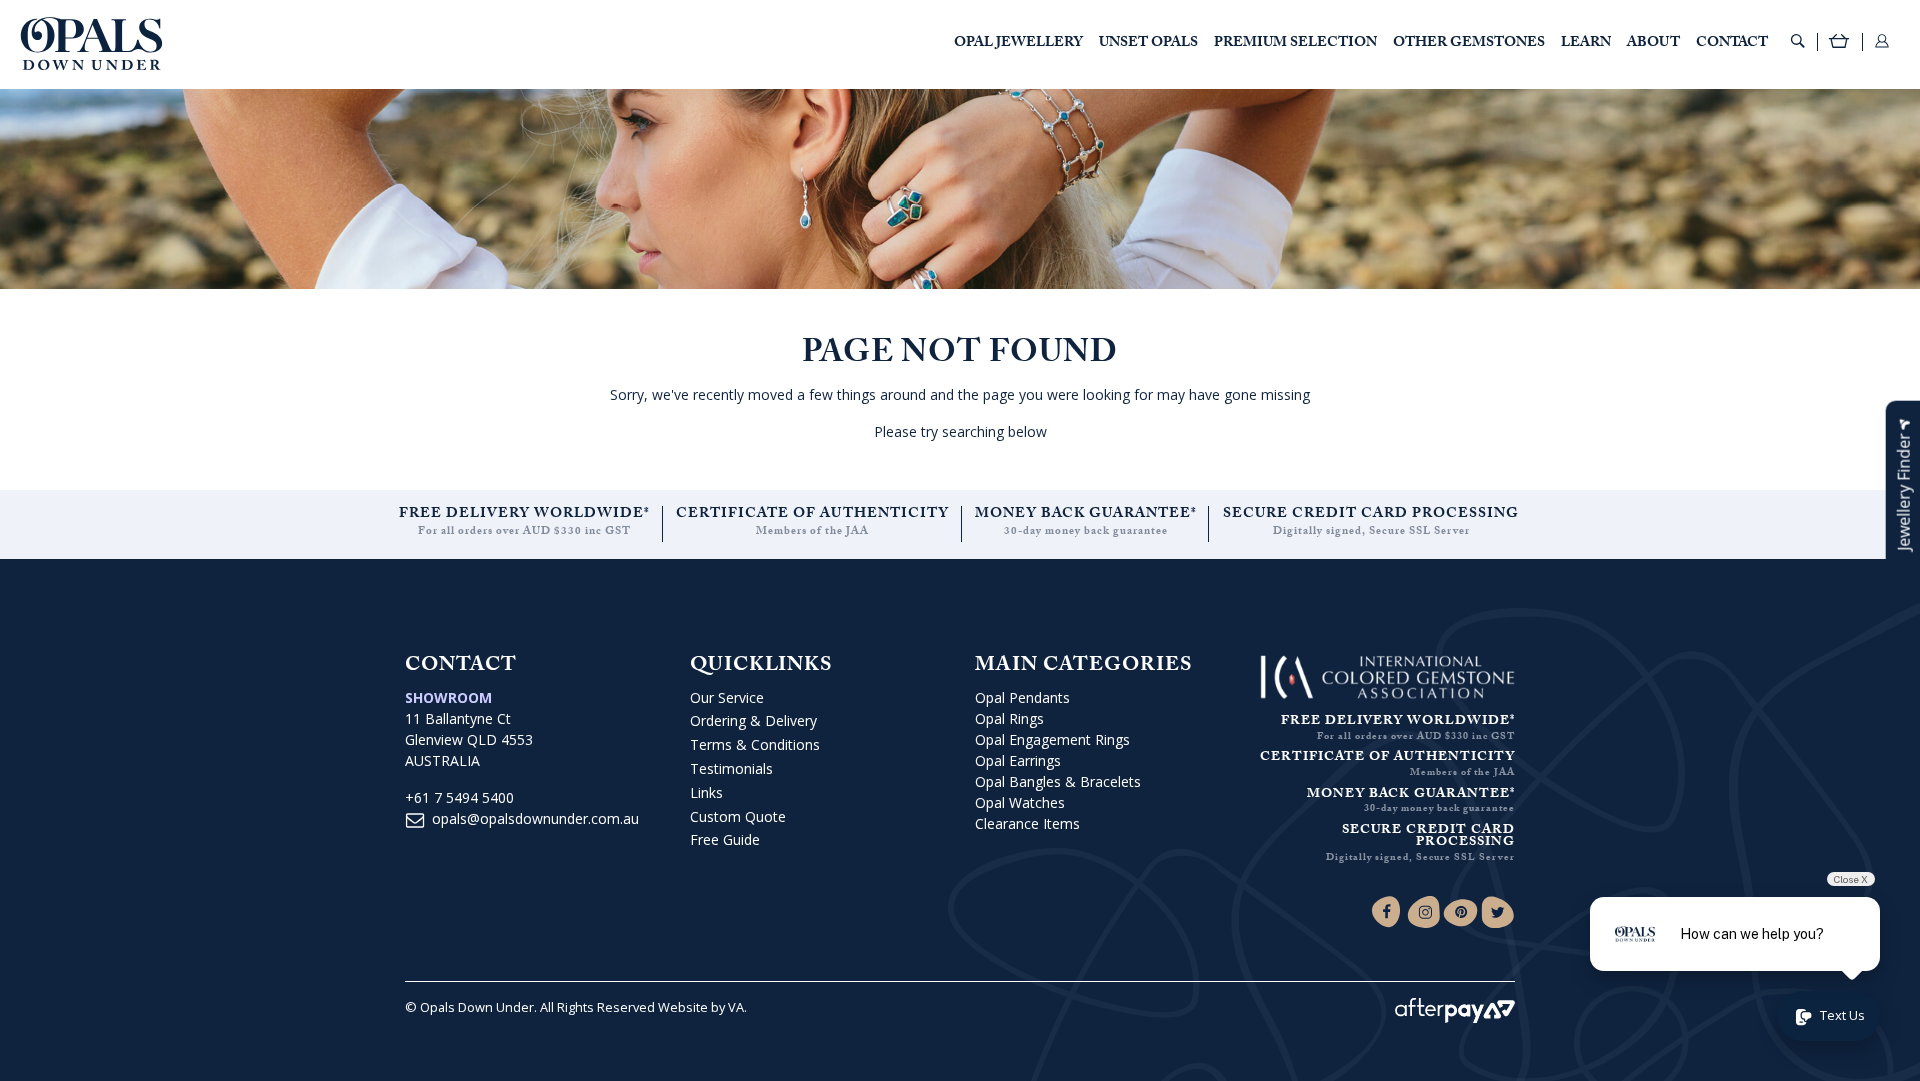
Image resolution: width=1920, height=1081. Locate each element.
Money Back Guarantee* (1086, 515)
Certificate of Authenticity (812, 515)
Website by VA (701, 1007)
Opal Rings (1009, 718)
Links (706, 792)
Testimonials (731, 768)
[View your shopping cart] (1840, 43)
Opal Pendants (1022, 697)
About (1653, 44)
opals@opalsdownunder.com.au (535, 818)
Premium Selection (1295, 44)
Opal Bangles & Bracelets (1058, 781)
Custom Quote (738, 816)
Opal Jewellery (1018, 44)
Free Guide (725, 839)
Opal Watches (1020, 802)
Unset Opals (1148, 44)
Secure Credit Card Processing (1371, 515)
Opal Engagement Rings (1052, 739)
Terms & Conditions (755, 744)
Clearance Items (1027, 823)
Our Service (727, 697)
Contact (1732, 44)
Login (1882, 41)
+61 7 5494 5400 (459, 797)
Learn (1586, 44)
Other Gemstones (1469, 44)
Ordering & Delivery (753, 720)
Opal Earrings (1018, 760)
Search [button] (1798, 41)
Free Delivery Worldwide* (524, 515)
